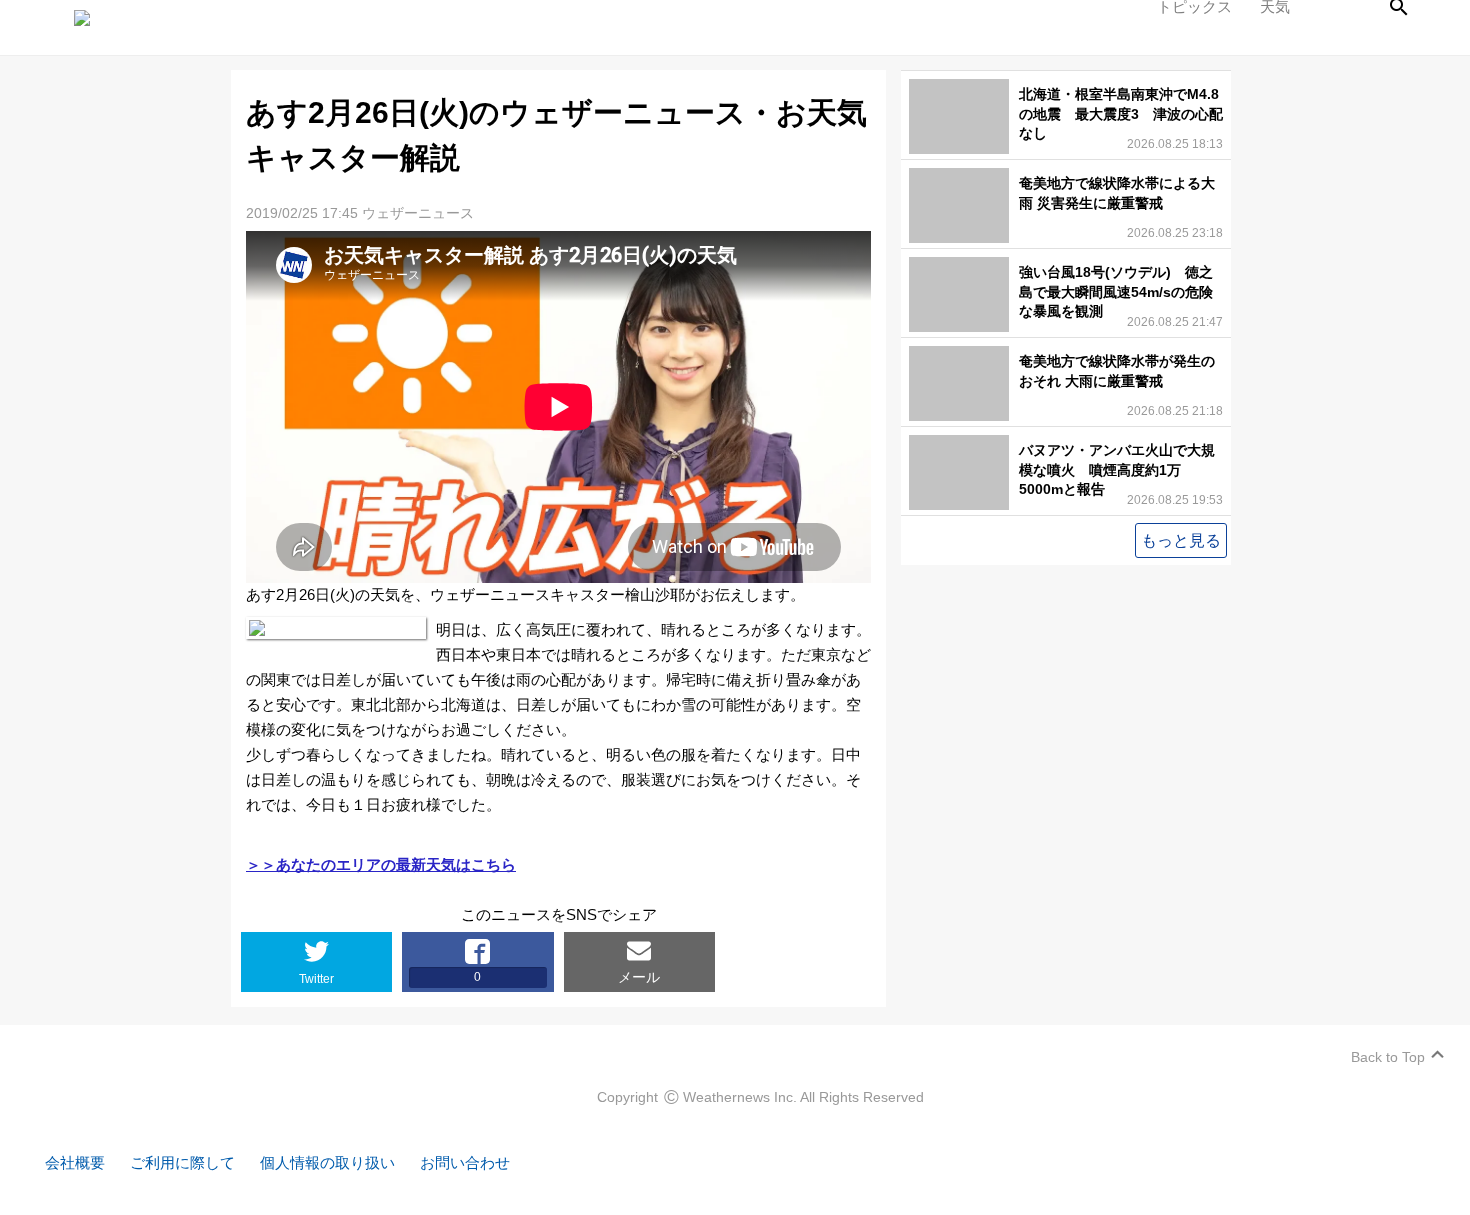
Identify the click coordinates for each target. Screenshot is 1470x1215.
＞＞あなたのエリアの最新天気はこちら (381, 864)
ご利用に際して (182, 1162)
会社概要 (75, 1162)
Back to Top (1388, 1057)
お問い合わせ (465, 1162)
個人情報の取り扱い (327, 1162)
